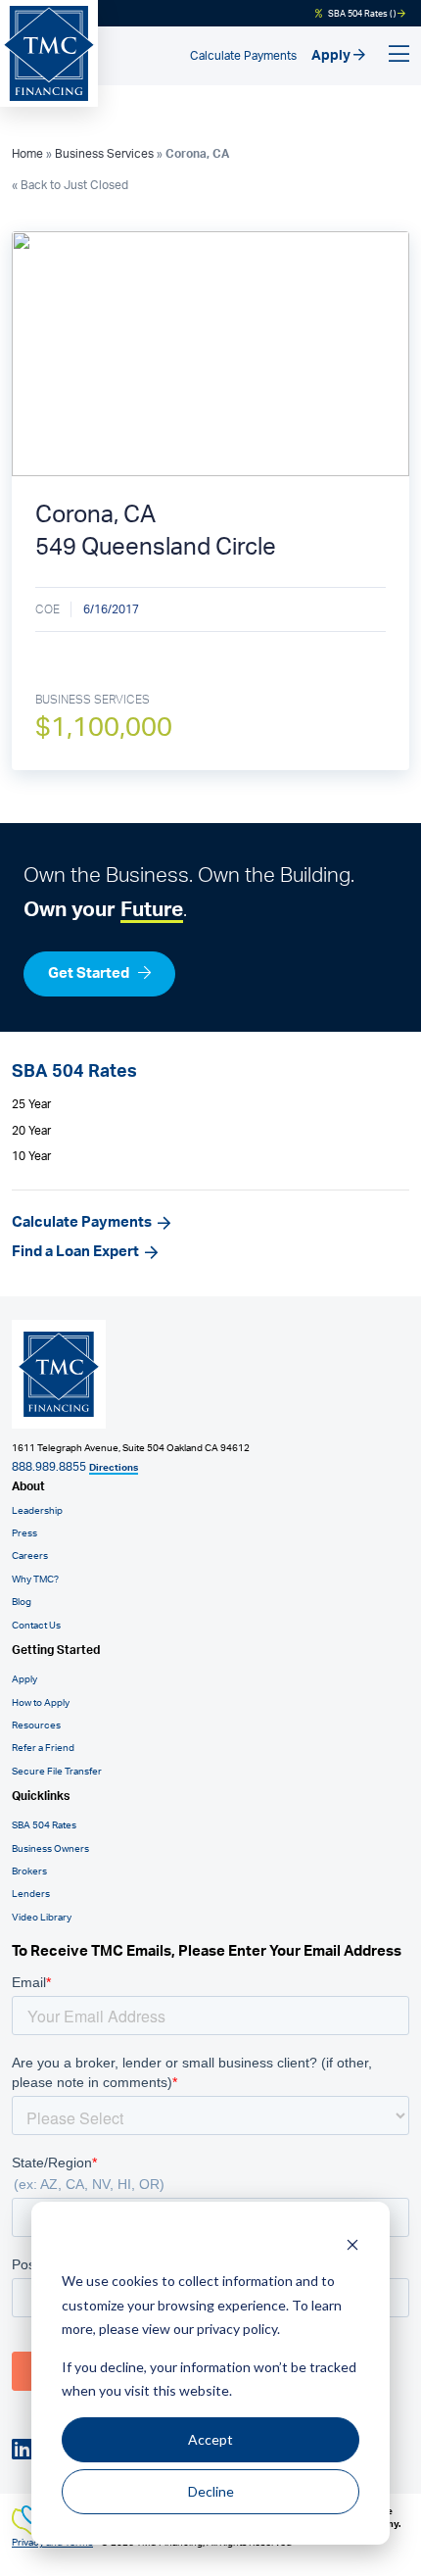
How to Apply (41, 1703)
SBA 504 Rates (44, 1825)
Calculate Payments (243, 56)
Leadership (37, 1511)
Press (24, 1533)
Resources (36, 1725)
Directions (114, 1468)
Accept (210, 2439)
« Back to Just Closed (70, 185)
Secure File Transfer (57, 1772)
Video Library (42, 1918)
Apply (332, 56)
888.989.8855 (49, 1467)
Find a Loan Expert (75, 1252)
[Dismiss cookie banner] (352, 2244)
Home (27, 154)
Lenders (31, 1894)
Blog (22, 1602)
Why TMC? (35, 1580)
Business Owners (50, 1849)
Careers (30, 1556)
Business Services (104, 154)
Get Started (90, 973)
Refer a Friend (43, 1748)
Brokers (29, 1871)
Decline (211, 2491)
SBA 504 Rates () (362, 14)
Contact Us (36, 1626)
